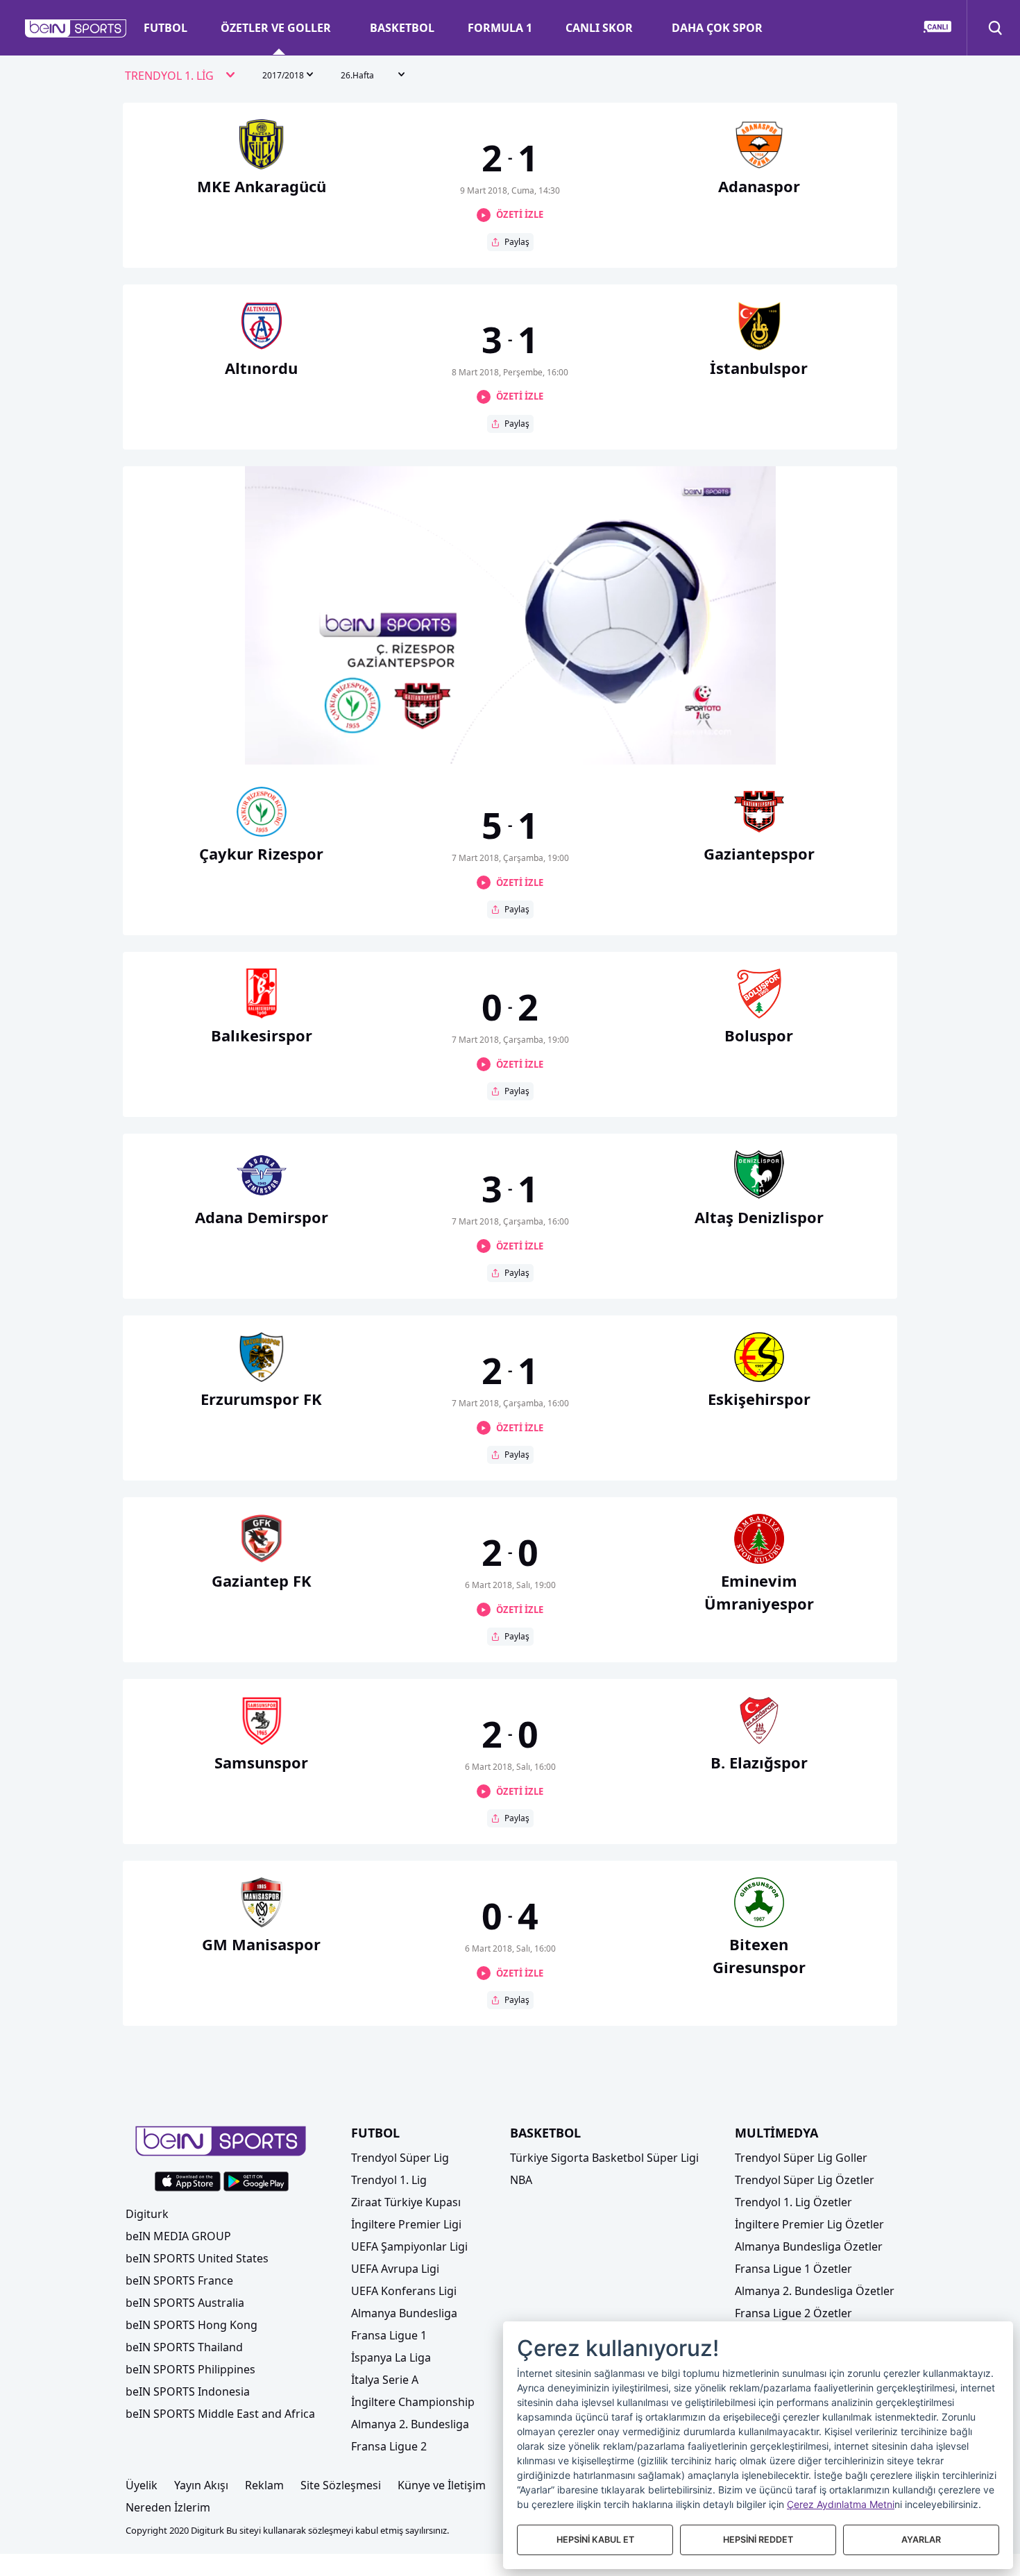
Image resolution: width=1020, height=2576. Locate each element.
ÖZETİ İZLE (520, 214)
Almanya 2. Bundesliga (410, 2424)
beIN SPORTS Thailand (184, 2347)
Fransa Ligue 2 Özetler (793, 2313)
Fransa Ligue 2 (389, 2446)
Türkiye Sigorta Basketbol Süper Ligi (604, 2158)
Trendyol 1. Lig (389, 2180)
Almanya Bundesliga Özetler (809, 2246)
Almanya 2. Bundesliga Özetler (815, 2291)
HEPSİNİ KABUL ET (595, 2540)
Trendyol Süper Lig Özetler (805, 2180)
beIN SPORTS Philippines (190, 2369)
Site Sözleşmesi (341, 2485)
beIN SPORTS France (179, 2280)
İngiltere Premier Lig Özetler (809, 2224)
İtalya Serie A (385, 2380)
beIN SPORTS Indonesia (188, 2391)
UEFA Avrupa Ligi (395, 2269)
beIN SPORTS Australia (185, 2303)
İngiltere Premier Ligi (406, 2224)
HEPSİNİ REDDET (758, 2540)
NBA (521, 2180)
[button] (76, 28)
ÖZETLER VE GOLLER (276, 28)
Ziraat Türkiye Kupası (406, 2202)
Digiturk (147, 2214)
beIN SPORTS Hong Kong (192, 2325)
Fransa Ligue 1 (389, 2335)
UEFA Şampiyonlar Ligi (409, 2246)
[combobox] (180, 76)
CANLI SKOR (599, 28)
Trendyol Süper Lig (400, 2158)
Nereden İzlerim (168, 2507)
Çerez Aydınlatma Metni (841, 2504)
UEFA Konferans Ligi (404, 2291)
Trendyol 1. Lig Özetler (793, 2202)
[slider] (510, 720)
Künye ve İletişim (442, 2485)
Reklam (264, 2485)
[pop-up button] (731, 742)
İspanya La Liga (391, 2357)
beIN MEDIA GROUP (178, 2236)
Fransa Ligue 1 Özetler (793, 2269)
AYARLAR (921, 2540)
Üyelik (142, 2485)
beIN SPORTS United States (197, 2258)
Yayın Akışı (201, 2485)
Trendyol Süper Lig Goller (801, 2158)
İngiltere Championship (413, 2402)
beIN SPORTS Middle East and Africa (220, 2414)
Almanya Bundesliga (404, 2313)
